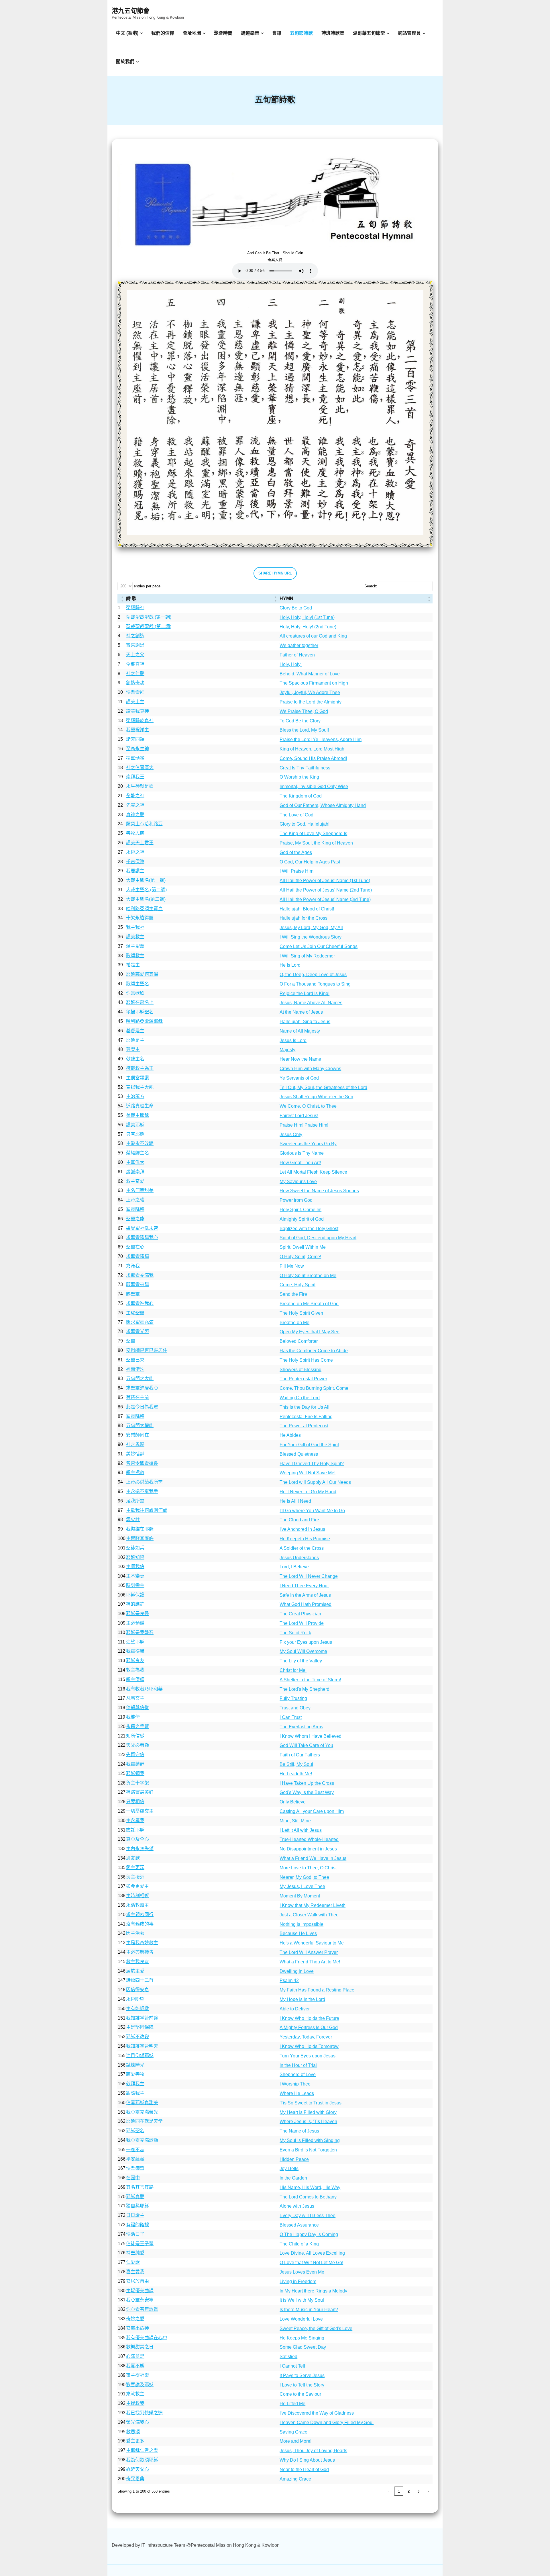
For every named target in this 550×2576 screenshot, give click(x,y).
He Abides (290, 1435)
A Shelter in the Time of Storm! (310, 1680)
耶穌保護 (135, 1595)
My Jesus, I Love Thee (302, 1886)
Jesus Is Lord (293, 1040)
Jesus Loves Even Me (302, 2272)
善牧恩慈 (135, 833)
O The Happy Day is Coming (309, 2234)
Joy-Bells (289, 2169)
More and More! (295, 2441)
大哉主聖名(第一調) (146, 880)
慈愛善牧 (135, 2074)
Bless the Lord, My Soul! (304, 730)
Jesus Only (291, 1134)
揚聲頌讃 (135, 758)
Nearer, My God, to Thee (304, 1877)
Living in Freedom (298, 2281)
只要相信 (135, 1802)
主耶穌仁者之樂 (142, 2450)
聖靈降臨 (135, 1209)
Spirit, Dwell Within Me (303, 1247)
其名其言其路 (140, 2187)
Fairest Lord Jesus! (299, 1116)
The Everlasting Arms (301, 1727)
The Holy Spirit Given (301, 1313)
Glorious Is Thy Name (302, 1153)
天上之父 (135, 655)
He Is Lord (290, 965)
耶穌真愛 (135, 2197)
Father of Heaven (297, 655)
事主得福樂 (137, 2375)
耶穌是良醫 (137, 1614)
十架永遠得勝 (140, 918)
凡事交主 (135, 1698)
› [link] (428, 2491)
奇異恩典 (135, 2479)
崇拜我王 (135, 777)
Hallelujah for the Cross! (304, 918)
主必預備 (135, 1623)
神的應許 (135, 1604)
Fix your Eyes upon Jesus (306, 1642)
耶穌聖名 (135, 2131)
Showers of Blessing (300, 1370)
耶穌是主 (135, 1040)
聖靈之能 (135, 1219)
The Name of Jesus (299, 2131)
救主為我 (135, 1670)
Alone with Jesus (297, 2206)
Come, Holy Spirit (297, 1285)
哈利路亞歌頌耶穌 (144, 1021)
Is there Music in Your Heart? (309, 2310)
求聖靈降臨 (137, 1256)
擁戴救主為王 (140, 1068)
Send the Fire (293, 1294)
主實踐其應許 (140, 1538)
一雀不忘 (135, 2150)
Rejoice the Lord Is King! (305, 993)
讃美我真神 (137, 711)
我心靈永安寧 (140, 2300)
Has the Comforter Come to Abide (314, 1351)
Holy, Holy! (291, 664)
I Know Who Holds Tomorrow (309, 2046)
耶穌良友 (135, 1661)
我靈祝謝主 (137, 730)
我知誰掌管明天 (142, 2046)
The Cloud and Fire (299, 1520)
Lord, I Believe (294, 1567)
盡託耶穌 (135, 1830)
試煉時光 (135, 2065)
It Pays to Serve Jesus (302, 2375)
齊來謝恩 (135, 645)
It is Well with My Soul (302, 2300)
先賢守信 (135, 1755)
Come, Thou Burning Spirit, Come (314, 1388)
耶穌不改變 (137, 2037)
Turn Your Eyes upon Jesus (308, 2056)
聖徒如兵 (135, 1548)
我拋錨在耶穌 (140, 1529)
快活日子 (135, 2234)
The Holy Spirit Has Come (306, 1360)
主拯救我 (135, 2403)
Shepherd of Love (298, 2074)
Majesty (287, 1050)
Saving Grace (293, 2432)
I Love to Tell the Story (302, 2385)
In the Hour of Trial (298, 2065)
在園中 (133, 2178)
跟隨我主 (135, 2093)
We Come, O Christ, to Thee (308, 1106)
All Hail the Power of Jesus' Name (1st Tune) (325, 881)
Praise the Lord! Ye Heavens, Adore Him (321, 739)
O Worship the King (299, 777)
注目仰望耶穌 (140, 2056)
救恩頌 (133, 2432)
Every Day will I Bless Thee (308, 2216)
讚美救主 (135, 937)
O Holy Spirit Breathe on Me (308, 1276)
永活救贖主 (137, 1905)
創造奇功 (135, 683)
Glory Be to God (296, 608)
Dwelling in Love (297, 1971)
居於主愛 (135, 1971)
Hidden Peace (294, 2159)
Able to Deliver (295, 2009)
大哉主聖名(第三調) (146, 899)
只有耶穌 (135, 1134)
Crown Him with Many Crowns (310, 1069)
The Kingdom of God (301, 796)
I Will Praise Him (296, 871)
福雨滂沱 (135, 1369)
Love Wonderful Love (301, 2319)
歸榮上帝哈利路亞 (144, 824)
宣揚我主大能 (140, 1087)
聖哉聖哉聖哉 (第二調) (149, 627)
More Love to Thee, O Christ (308, 1868)
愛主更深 (135, 1867)
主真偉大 (135, 1162)
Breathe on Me (294, 1323)
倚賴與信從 (137, 1708)
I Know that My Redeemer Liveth (313, 1905)
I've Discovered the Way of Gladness (317, 2413)
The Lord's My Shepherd (305, 1689)
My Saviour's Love (298, 1182)
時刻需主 (135, 1585)
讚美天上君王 (140, 843)
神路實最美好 (140, 1792)
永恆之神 (135, 852)
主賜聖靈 (135, 1313)
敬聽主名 (135, 1059)
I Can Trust (291, 1717)
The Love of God (296, 815)
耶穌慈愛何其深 (142, 974)
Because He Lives (298, 1933)
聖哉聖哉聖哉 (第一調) (149, 617)
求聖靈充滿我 (140, 1275)
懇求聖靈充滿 (140, 1322)
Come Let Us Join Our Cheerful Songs (319, 946)
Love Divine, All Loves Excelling (312, 2253)
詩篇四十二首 (140, 1980)
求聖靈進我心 (140, 1303)
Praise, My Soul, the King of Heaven (316, 843)
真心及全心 (137, 1839)
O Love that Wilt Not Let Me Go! (311, 2263)
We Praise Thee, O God (304, 711)
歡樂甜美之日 (140, 2347)
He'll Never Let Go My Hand (308, 1492)
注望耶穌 (135, 1642)
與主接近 (135, 1877)
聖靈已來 (135, 1360)
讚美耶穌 (135, 1125)
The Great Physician (300, 1614)
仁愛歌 (133, 2262)
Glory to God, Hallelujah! (305, 824)
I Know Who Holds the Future (309, 2018)
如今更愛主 (137, 1886)
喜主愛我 (135, 2272)
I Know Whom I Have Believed (311, 1736)
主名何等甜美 (140, 1190)
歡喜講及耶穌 (140, 2385)
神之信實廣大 (140, 768)
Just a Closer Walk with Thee (309, 1915)
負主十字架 (137, 1783)
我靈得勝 (135, 1651)
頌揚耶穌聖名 (140, 1012)
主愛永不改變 (140, 1143)
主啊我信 (135, 1566)
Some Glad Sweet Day (303, 2347)
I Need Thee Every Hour (304, 1586)
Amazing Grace (295, 2479)
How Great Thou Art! (300, 1163)
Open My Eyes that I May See (310, 1332)
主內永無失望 (140, 1849)
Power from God (296, 1200)
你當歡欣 (135, 993)
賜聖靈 (133, 1294)
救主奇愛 (135, 1181)
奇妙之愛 (135, 2319)
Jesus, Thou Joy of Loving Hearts (313, 2451)
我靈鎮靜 (135, 1764)
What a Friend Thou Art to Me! (310, 1962)
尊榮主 (133, 1049)
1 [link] (399, 2491)
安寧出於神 (137, 2328)
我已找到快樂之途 (144, 2413)
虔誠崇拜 (135, 1172)
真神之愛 (135, 815)
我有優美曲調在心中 (147, 2338)
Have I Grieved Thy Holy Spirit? (312, 1464)
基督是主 (135, 1031)
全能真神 (135, 664)
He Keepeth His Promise (305, 1539)
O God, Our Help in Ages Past (310, 862)
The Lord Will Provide (302, 1623)
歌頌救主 (135, 956)
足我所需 (135, 1501)
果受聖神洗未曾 (142, 1228)
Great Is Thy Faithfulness (305, 768)
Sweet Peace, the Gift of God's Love (316, 2328)
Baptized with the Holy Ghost (309, 1229)
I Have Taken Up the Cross (307, 1783)
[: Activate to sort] (122, 599)
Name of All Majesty (300, 1031)
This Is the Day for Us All (305, 1407)
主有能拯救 (137, 2009)
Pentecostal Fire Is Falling (306, 1417)
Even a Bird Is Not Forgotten (308, 2150)
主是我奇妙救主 (142, 1943)
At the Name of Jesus (301, 1012)
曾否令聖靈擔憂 (142, 1463)
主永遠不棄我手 (142, 1491)
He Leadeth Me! (296, 1774)
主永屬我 (135, 1820)
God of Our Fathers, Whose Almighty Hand (323, 805)
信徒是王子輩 (140, 2244)
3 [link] (418, 2491)
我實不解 (135, 2366)
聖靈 (131, 1341)
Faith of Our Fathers (300, 1755)
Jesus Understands (299, 1558)
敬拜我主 (135, 2084)
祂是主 (133, 965)
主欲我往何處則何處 (147, 1510)
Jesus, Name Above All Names (311, 1003)
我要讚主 (135, 871)
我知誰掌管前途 (142, 2018)
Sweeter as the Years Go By (308, 1144)
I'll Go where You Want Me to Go (312, 1511)
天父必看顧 (137, 1745)
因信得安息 (137, 1990)
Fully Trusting (293, 1698)
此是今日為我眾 (142, 1407)
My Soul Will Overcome (303, 1651)
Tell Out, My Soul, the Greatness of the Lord (323, 1087)
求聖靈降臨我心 (142, 1237)
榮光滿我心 (137, 2422)
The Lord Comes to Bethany (308, 2197)
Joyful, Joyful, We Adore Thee (310, 692)
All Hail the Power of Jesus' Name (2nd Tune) (326, 890)
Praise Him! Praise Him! (304, 1125)
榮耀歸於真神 (140, 721)
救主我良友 (137, 1962)
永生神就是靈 (140, 786)
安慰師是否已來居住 (147, 1350)
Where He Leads (297, 2093)
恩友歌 (133, 1858)
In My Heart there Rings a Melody (313, 2291)
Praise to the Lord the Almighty (311, 702)
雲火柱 (133, 1519)
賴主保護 (135, 1679)
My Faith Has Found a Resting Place (317, 1990)
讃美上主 (135, 702)
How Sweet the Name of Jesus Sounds (319, 1191)
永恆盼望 (135, 1999)
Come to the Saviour (300, 2394)
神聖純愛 (135, 2253)
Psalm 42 (289, 1980)
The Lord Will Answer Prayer (309, 1952)
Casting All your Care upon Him (312, 1811)
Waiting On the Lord (300, 1398)
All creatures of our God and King (313, 636)
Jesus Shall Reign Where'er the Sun (316, 1097)
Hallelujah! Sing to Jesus (305, 1022)
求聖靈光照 (137, 1331)
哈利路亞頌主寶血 (144, 909)
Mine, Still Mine (295, 1821)
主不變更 (135, 1576)
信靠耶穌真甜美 (142, 2103)
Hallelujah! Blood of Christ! (307, 909)
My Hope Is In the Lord (302, 1999)
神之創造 (135, 636)
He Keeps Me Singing (302, 2338)
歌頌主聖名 (137, 984)
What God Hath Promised (306, 1604)
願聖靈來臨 (137, 1284)
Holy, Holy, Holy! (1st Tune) (307, 617)
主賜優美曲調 (140, 2291)
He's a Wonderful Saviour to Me (312, 1943)
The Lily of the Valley (301, 1661)
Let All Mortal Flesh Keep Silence (313, 1172)
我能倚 (133, 1717)
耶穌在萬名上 (140, 1002)
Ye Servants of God (299, 1078)
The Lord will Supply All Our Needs (315, 1482)
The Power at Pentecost (304, 1426)
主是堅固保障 (140, 2027)
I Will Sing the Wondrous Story (311, 937)
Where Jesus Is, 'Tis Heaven (308, 2121)
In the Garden (293, 2178)
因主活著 (135, 1933)
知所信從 (135, 1736)
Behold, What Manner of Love (310, 674)
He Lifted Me (292, 2404)
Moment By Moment (300, 1896)
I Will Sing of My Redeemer (307, 956)
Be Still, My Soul (296, 1764)
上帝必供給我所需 (144, 1482)
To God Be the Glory (300, 721)
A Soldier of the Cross (302, 1548)
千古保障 (135, 862)
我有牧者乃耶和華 (144, 1689)
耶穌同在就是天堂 (144, 2121)
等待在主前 (137, 1397)
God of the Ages (296, 852)
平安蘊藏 (135, 2159)
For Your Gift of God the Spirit (309, 1445)
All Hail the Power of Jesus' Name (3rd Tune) (325, 899)
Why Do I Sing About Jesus (307, 2460)
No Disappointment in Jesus (308, 1849)
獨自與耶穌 (137, 2206)
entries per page (147, 586)
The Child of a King (299, 2244)
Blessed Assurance (299, 2225)
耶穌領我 (135, 1773)
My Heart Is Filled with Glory (308, 2112)
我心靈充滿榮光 (142, 2112)
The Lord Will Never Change (309, 1576)
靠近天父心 (137, 2469)
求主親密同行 (140, 1915)
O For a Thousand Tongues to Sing (315, 984)
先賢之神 (135, 805)
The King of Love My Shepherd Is (313, 833)
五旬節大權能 (140, 1425)
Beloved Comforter (299, 1341)
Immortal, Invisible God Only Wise (314, 786)
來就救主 (135, 2394)
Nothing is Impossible (301, 1924)
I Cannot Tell (292, 2366)
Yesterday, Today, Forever (306, 2037)
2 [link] (409, 2491)
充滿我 (133, 1266)
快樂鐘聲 (135, 2168)
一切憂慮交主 (140, 1811)
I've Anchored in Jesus (302, 1529)
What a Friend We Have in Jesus (313, 1858)
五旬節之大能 (140, 1378)
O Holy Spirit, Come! (300, 1257)
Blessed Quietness (299, 1454)
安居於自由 (137, 2281)
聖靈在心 (135, 1247)
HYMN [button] (286, 598)
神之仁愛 (135, 674)
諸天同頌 (135, 739)
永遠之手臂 (137, 1726)
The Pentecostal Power (303, 1379)
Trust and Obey (295, 1708)
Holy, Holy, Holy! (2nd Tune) (308, 627)
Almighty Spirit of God (302, 1219)
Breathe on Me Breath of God (309, 1304)
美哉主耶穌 (137, 1115)
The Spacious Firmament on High (314, 683)
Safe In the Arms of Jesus (305, 1595)
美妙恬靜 (135, 1454)
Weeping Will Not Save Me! (308, 1473)
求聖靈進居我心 (142, 1388)
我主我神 (135, 927)
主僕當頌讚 (137, 1078)
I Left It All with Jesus (301, 1830)
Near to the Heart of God (304, 2470)
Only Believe (293, 1802)
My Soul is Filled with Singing (310, 2140)
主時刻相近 (137, 1896)
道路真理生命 (140, 1106)
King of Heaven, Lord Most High (312, 749)
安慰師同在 (137, 1435)
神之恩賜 (135, 1444)
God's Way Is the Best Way (307, 1792)
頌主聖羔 (135, 946)
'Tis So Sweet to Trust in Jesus (311, 2103)
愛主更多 (135, 2441)
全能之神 (135, 796)
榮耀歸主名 (137, 1153)
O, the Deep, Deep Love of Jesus (313, 975)
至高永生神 (137, 749)
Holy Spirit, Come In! (300, 1210)
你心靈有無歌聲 (142, 2309)
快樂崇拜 (135, 692)
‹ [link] (389, 2491)
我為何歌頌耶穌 (142, 2460)
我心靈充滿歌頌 (142, 2140)
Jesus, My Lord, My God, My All (311, 928)
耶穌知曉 (135, 1557)
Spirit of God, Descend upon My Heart (318, 1238)
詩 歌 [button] (131, 598)
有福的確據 (137, 2225)
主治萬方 (135, 1096)
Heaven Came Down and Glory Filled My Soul (327, 2422)
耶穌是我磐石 (140, 1632)
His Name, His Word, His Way (310, 2187)
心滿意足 (135, 2356)
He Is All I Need (295, 1501)
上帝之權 (135, 1200)
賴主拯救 (135, 1472)
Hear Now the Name (300, 1059)
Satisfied (288, 2357)
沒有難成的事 (140, 1924)
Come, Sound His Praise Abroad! (313, 758)
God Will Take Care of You (306, 1745)
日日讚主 (135, 2215)
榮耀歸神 (135, 608)
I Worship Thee (295, 2084)
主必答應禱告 (140, 1952)
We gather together (299, 645)
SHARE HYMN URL (275, 573)
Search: (371, 586)
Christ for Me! (293, 1670)
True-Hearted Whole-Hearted (309, 1839)
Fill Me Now (292, 1266)
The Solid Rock (295, 1633)
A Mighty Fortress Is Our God (309, 2027)
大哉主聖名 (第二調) (146, 890)
